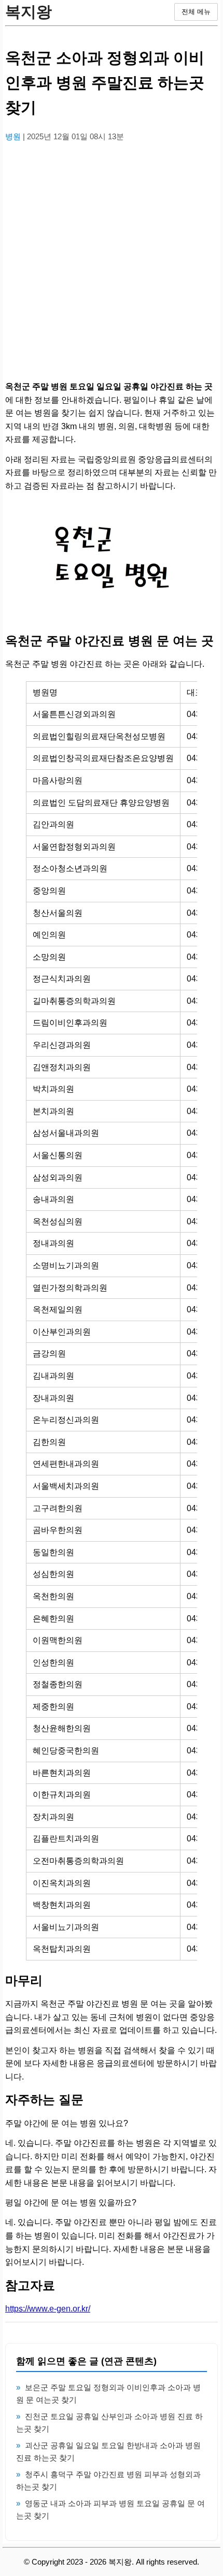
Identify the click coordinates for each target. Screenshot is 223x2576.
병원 (14, 136)
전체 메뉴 (196, 12)
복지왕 (29, 12)
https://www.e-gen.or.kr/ (48, 2309)
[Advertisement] (112, 262)
